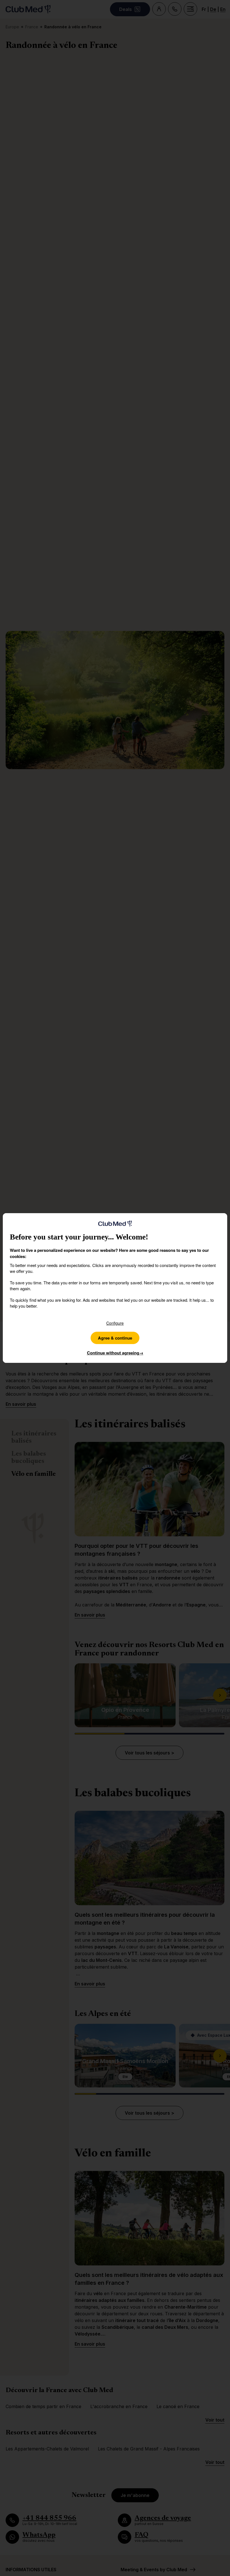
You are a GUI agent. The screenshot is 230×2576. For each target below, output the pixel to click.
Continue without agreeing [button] (115, 1353)
